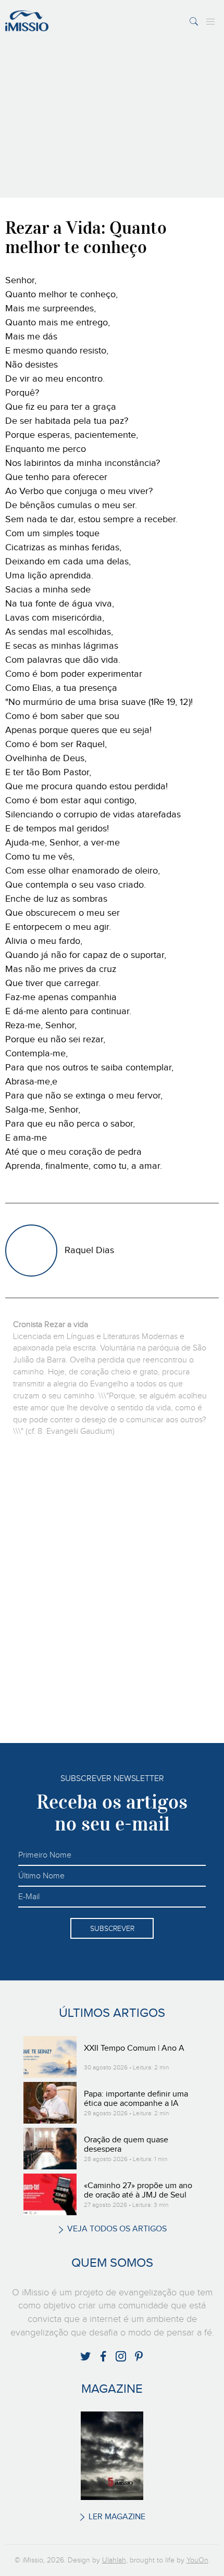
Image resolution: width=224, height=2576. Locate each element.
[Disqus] (112, 1589)
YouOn (197, 2560)
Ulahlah (114, 2560)
